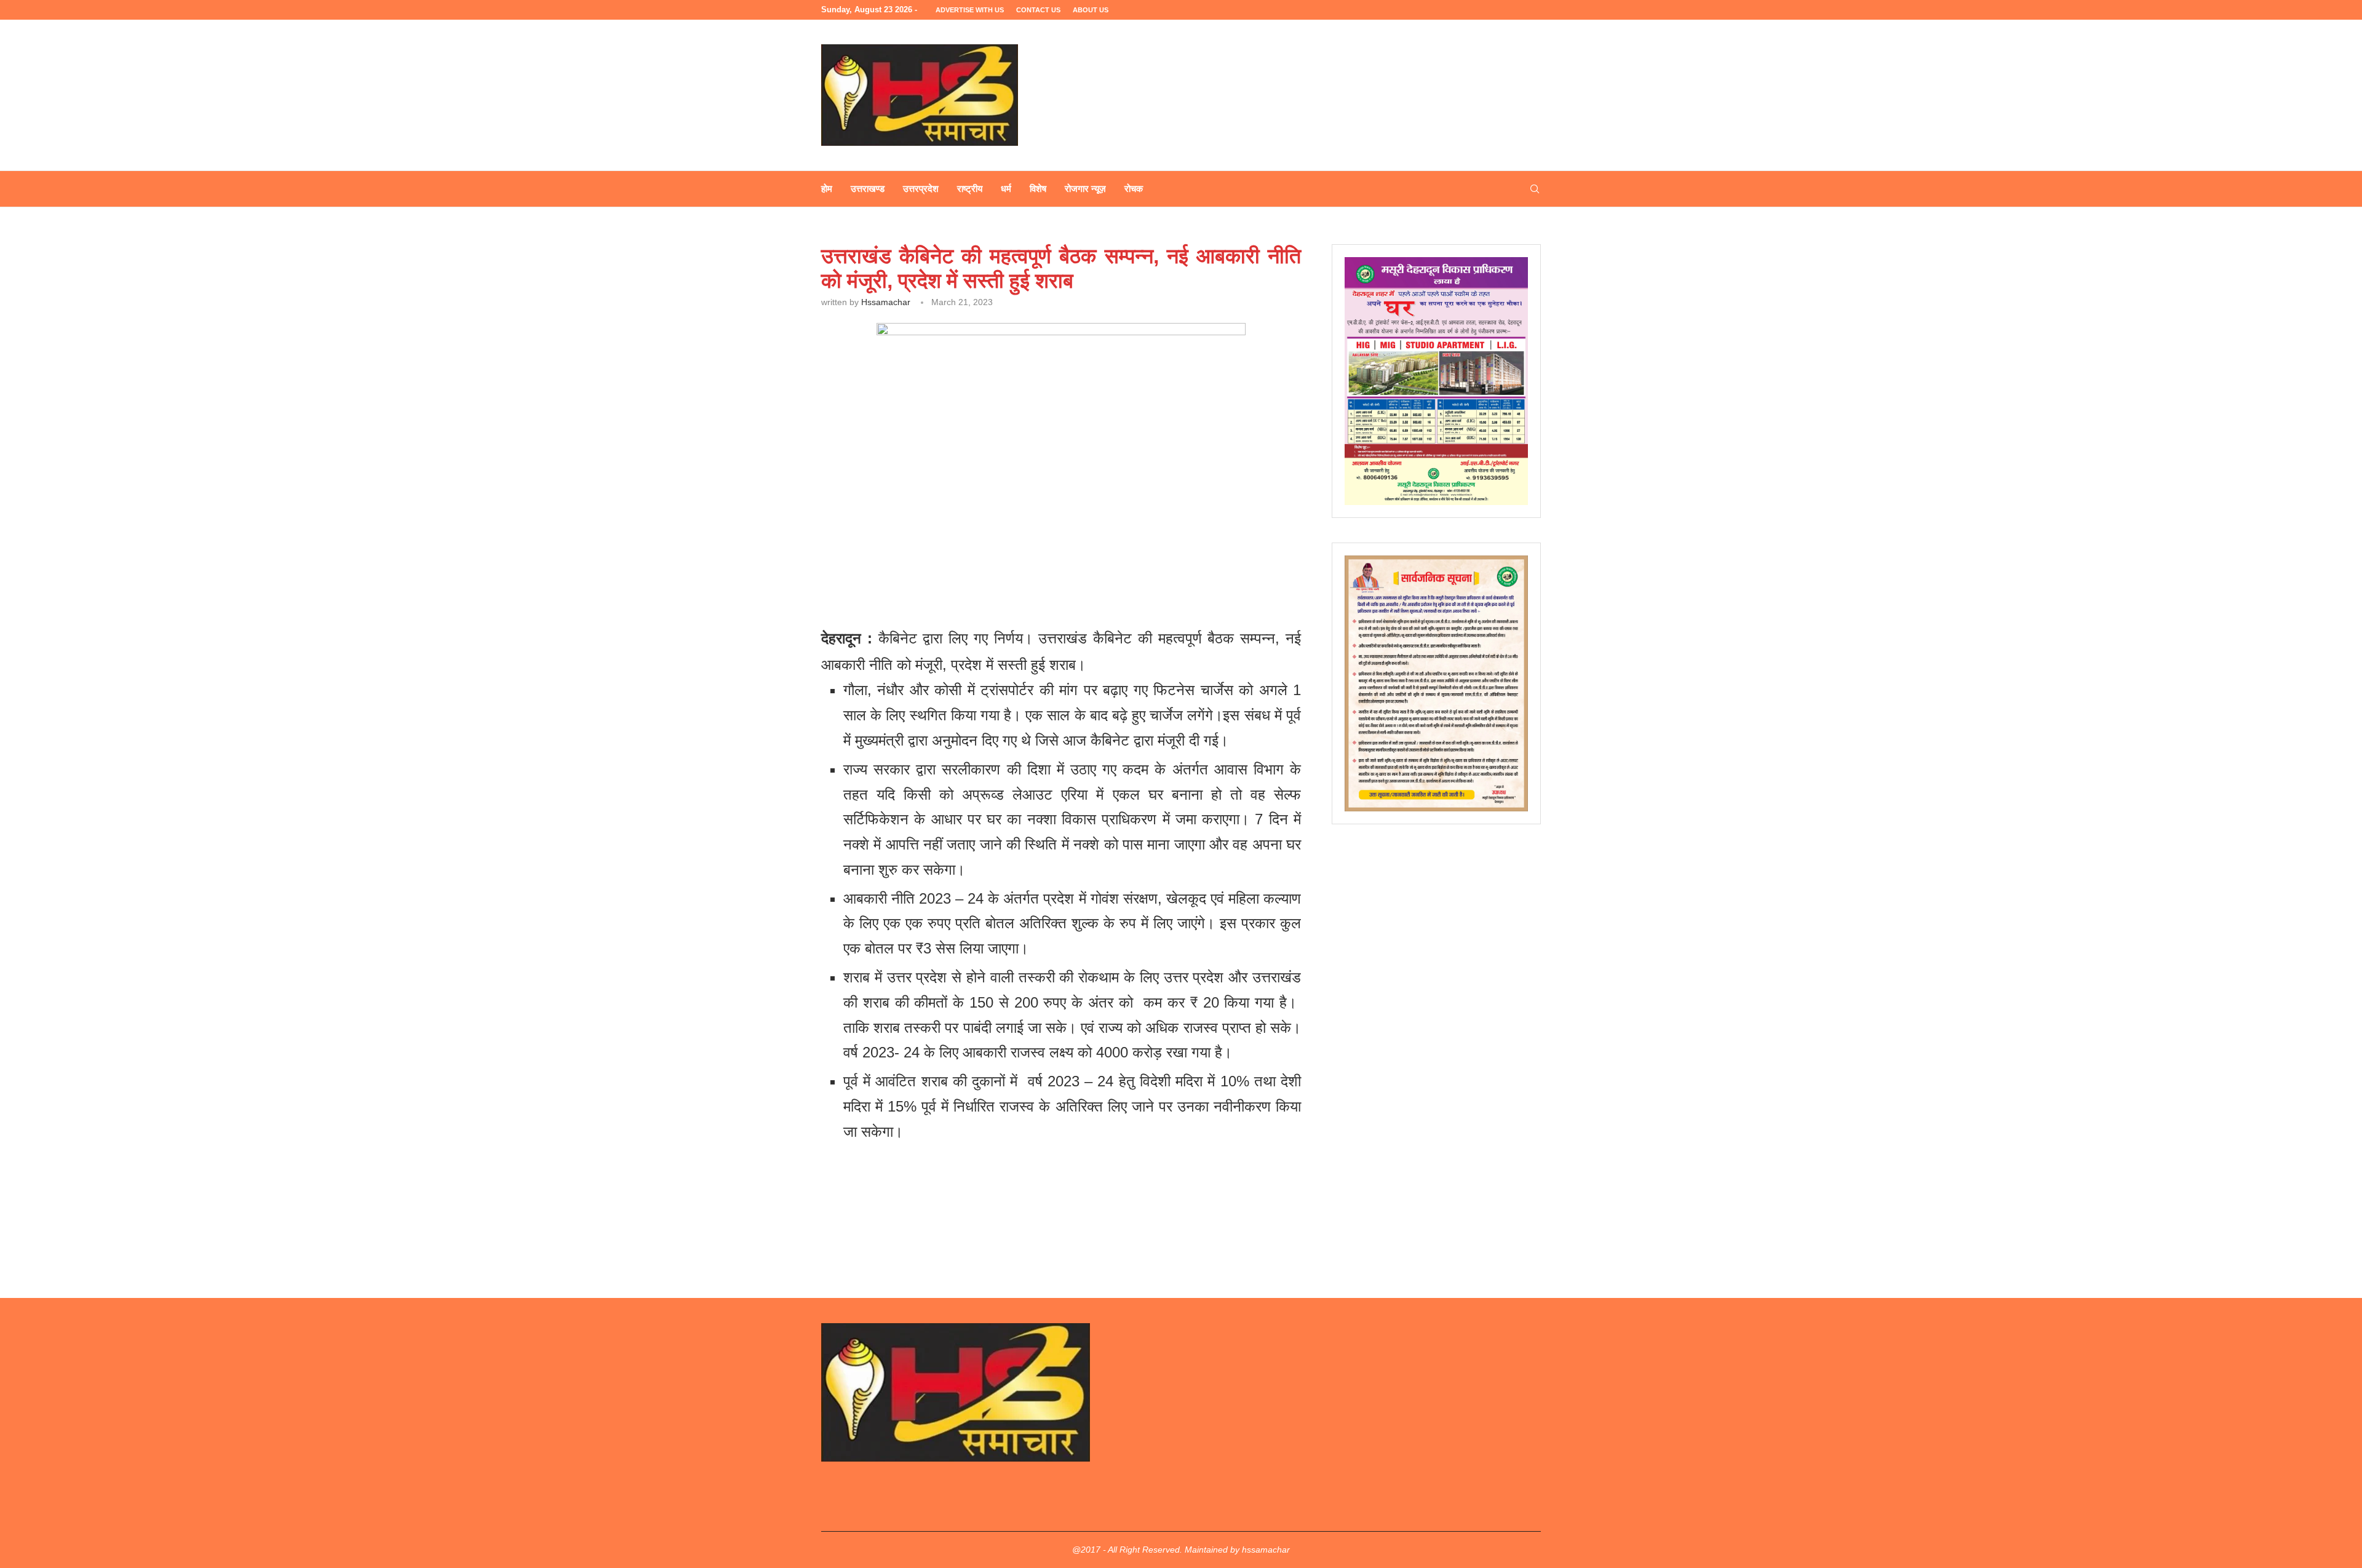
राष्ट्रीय (970, 189)
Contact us (1038, 10)
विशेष (1038, 189)
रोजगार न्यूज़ (1085, 189)
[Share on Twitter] (964, 561)
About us (1091, 10)
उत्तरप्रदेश (921, 189)
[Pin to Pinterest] (992, 561)
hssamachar (886, 302)
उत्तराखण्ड (868, 189)
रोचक (1134, 189)
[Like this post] (909, 561)
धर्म (1006, 189)
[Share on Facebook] (936, 561)
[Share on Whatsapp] (1021, 561)
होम (827, 189)
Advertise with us (970, 10)
